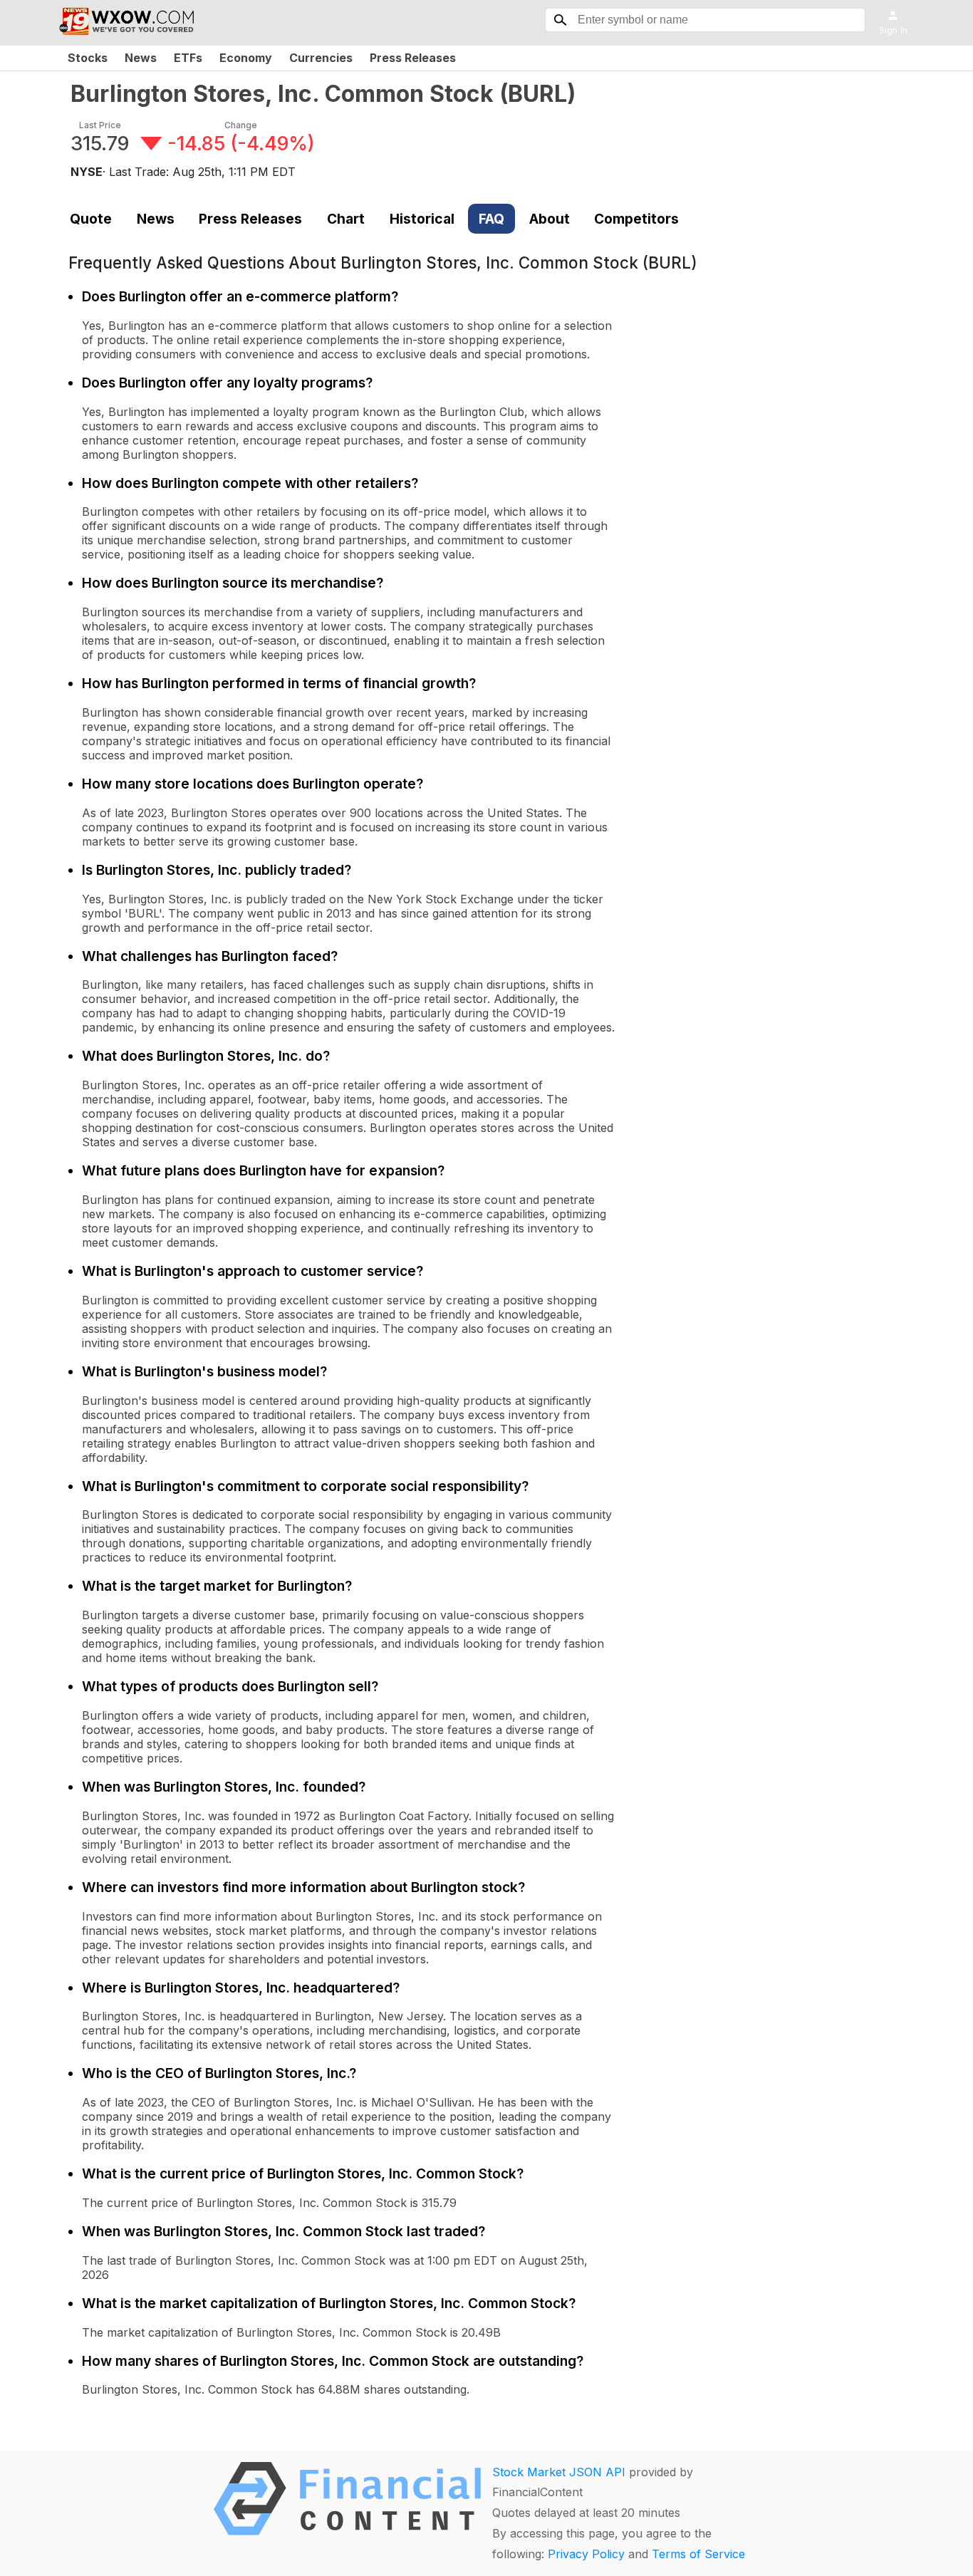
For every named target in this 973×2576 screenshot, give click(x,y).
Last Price (100, 125)
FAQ (491, 219)
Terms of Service (698, 2554)
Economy (246, 58)
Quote (91, 219)
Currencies (321, 58)
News (141, 58)
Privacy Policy (586, 2554)
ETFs (188, 58)
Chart (346, 219)
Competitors (636, 219)
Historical (422, 219)
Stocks (88, 58)
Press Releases (413, 58)
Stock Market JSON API (559, 2472)
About (550, 219)
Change (241, 125)
